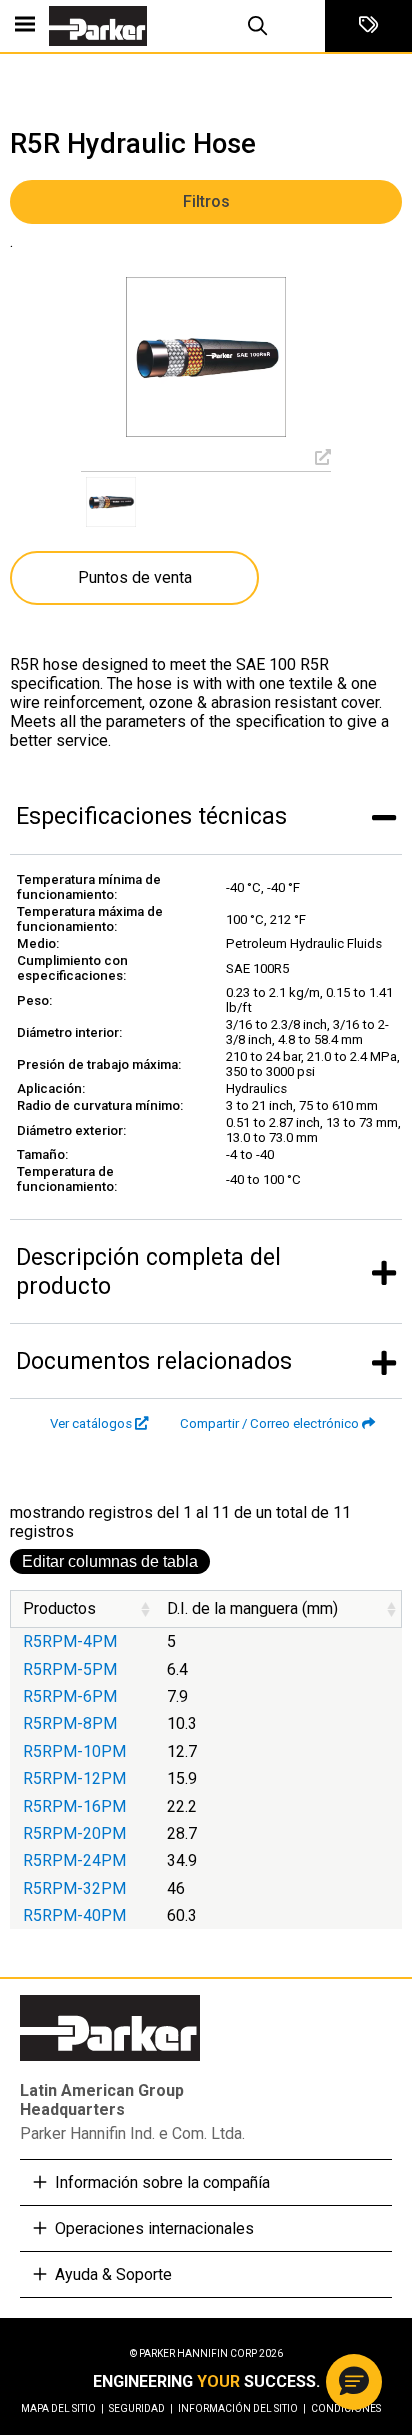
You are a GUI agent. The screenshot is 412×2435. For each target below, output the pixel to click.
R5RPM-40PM (74, 1915)
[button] (354, 2382)
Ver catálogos (91, 1423)
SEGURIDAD (141, 2408)
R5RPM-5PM (70, 1669)
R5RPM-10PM (74, 1751)
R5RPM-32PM (74, 1888)
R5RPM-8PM (70, 1723)
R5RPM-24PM (74, 1860)
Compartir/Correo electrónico (269, 1423)
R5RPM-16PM (74, 1806)
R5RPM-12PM (74, 1778)
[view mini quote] (368, 26)
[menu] (25, 26)
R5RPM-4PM (70, 1641)
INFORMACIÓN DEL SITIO (242, 2408)
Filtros (206, 201)
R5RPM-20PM (74, 1833)
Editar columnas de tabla (110, 1561)
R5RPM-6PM (70, 1696)
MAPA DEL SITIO (62, 2408)
